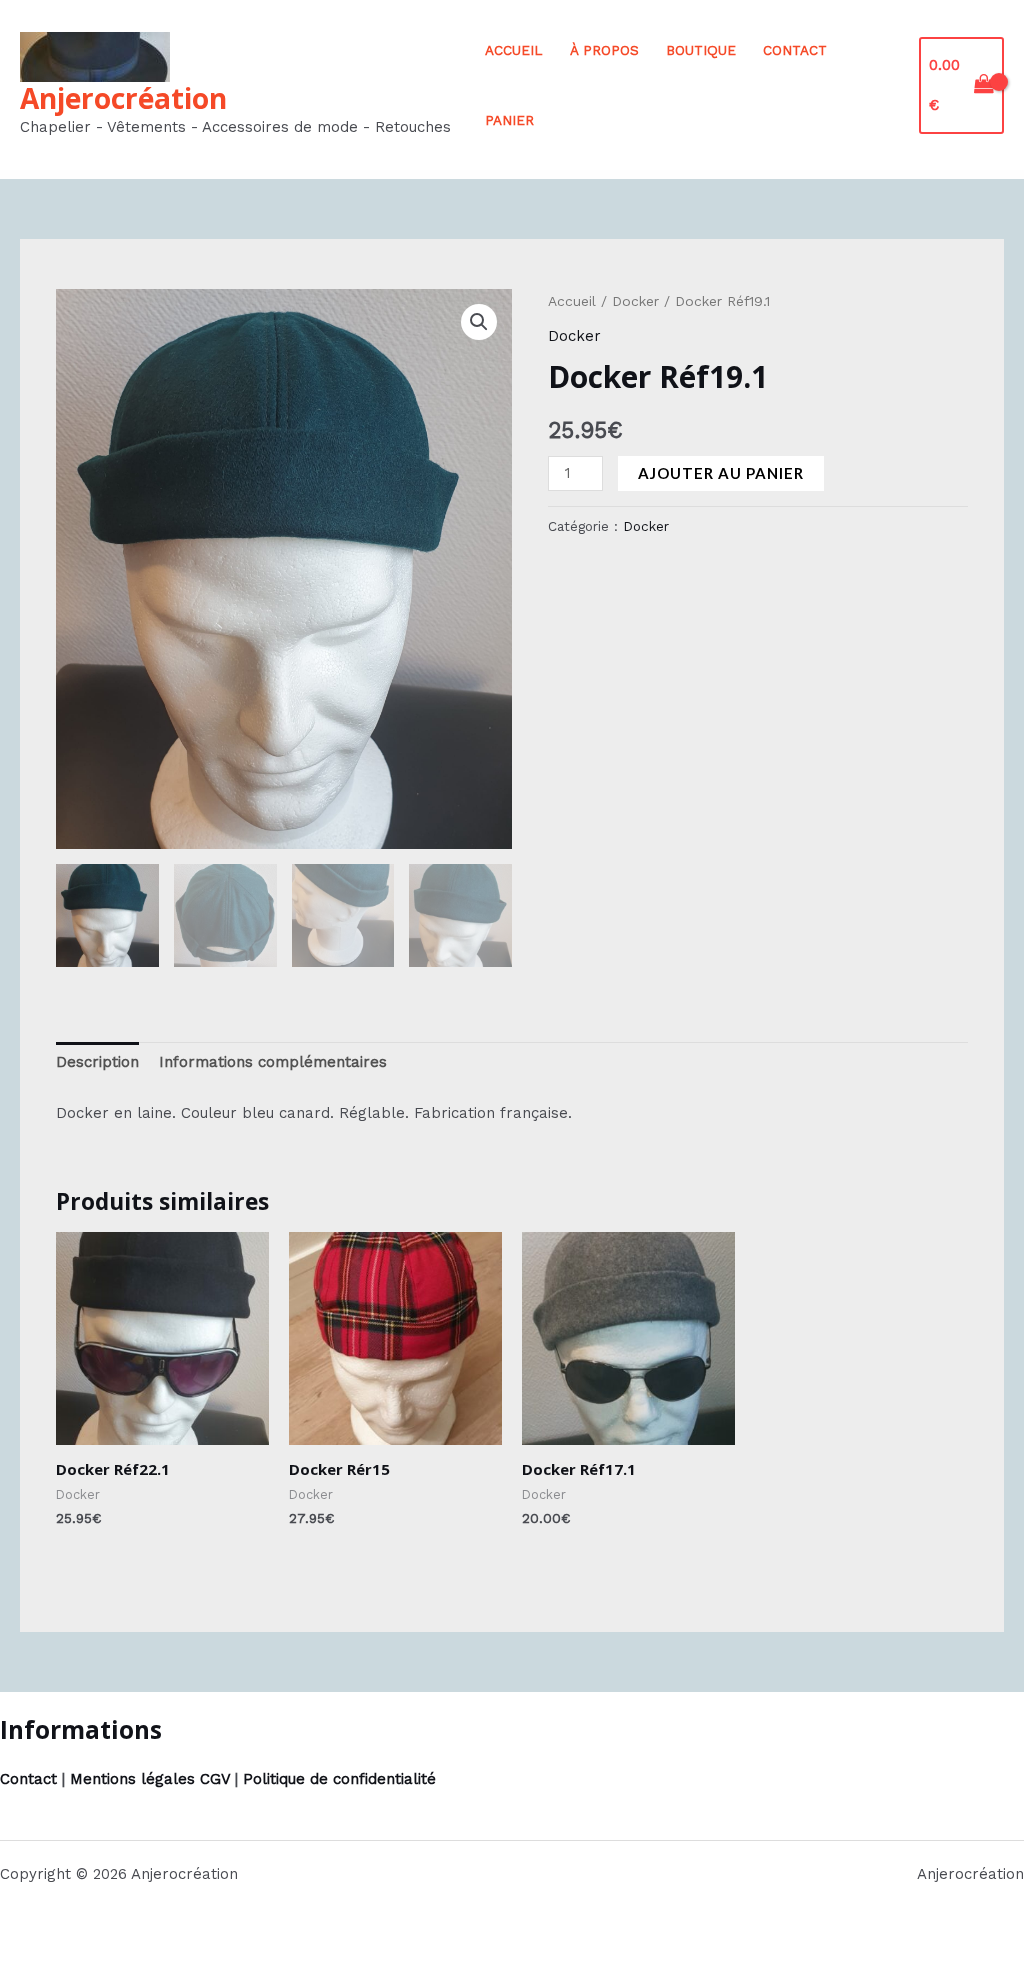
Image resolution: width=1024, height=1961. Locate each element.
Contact (795, 50)
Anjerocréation (123, 98)
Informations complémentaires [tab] (273, 1062)
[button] (479, 322)
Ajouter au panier (721, 473)
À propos (604, 50)
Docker (635, 301)
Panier (509, 120)
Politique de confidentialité (339, 1779)
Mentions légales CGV (150, 1779)
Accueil (514, 50)
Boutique (701, 50)
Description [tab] (97, 1062)
